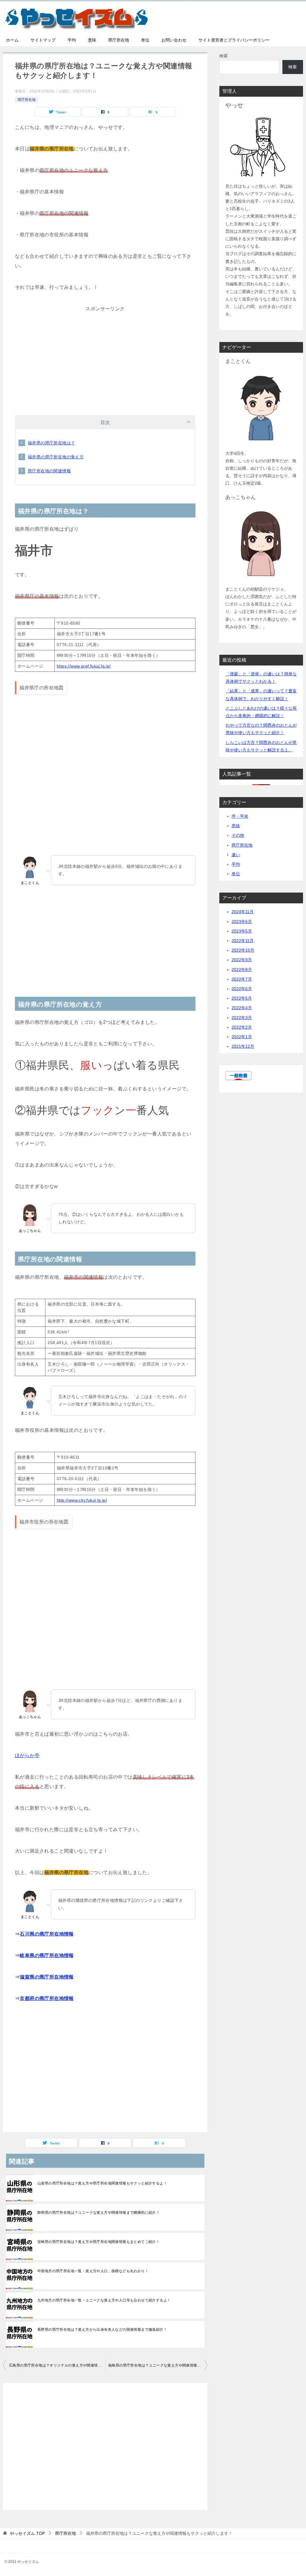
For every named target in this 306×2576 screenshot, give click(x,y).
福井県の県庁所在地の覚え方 (56, 457)
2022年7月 (242, 979)
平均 (72, 40)
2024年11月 (243, 912)
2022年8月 (242, 970)
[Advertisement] (105, 355)
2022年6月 (242, 989)
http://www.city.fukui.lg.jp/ (82, 1500)
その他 (238, 835)
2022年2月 (242, 1027)
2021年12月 (243, 1046)
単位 (145, 40)
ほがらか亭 (27, 1755)
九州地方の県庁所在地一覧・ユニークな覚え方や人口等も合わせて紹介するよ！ (104, 2300)
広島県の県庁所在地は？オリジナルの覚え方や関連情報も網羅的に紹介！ (57, 2365)
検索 (224, 56)
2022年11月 (243, 941)
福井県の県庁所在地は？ (51, 443)
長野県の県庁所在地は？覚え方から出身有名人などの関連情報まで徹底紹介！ (102, 2330)
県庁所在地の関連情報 (49, 471)
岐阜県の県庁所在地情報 (47, 1955)
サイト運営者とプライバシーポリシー (234, 40)
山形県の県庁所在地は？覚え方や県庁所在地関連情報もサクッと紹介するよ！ (102, 2183)
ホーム (12, 40)
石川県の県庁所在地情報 (47, 1934)
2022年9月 (242, 960)
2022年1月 (242, 1037)
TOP (27, 2533)
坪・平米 (240, 816)
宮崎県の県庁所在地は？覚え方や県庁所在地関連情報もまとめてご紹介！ (98, 2242)
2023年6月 (242, 922)
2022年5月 (242, 998)
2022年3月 (242, 1018)
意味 (92, 40)
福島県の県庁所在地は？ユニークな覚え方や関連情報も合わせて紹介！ (158, 2365)
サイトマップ (43, 40)
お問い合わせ (174, 40)
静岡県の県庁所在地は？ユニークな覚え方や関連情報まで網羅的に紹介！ (98, 2213)
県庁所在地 (119, 40)
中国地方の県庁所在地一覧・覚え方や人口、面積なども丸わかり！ (93, 2271)
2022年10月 (243, 950)
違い (236, 855)
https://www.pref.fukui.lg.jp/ (84, 666)
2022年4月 (242, 1008)
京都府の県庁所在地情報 (47, 1998)
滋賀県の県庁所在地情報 (47, 1977)
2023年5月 (242, 931)
